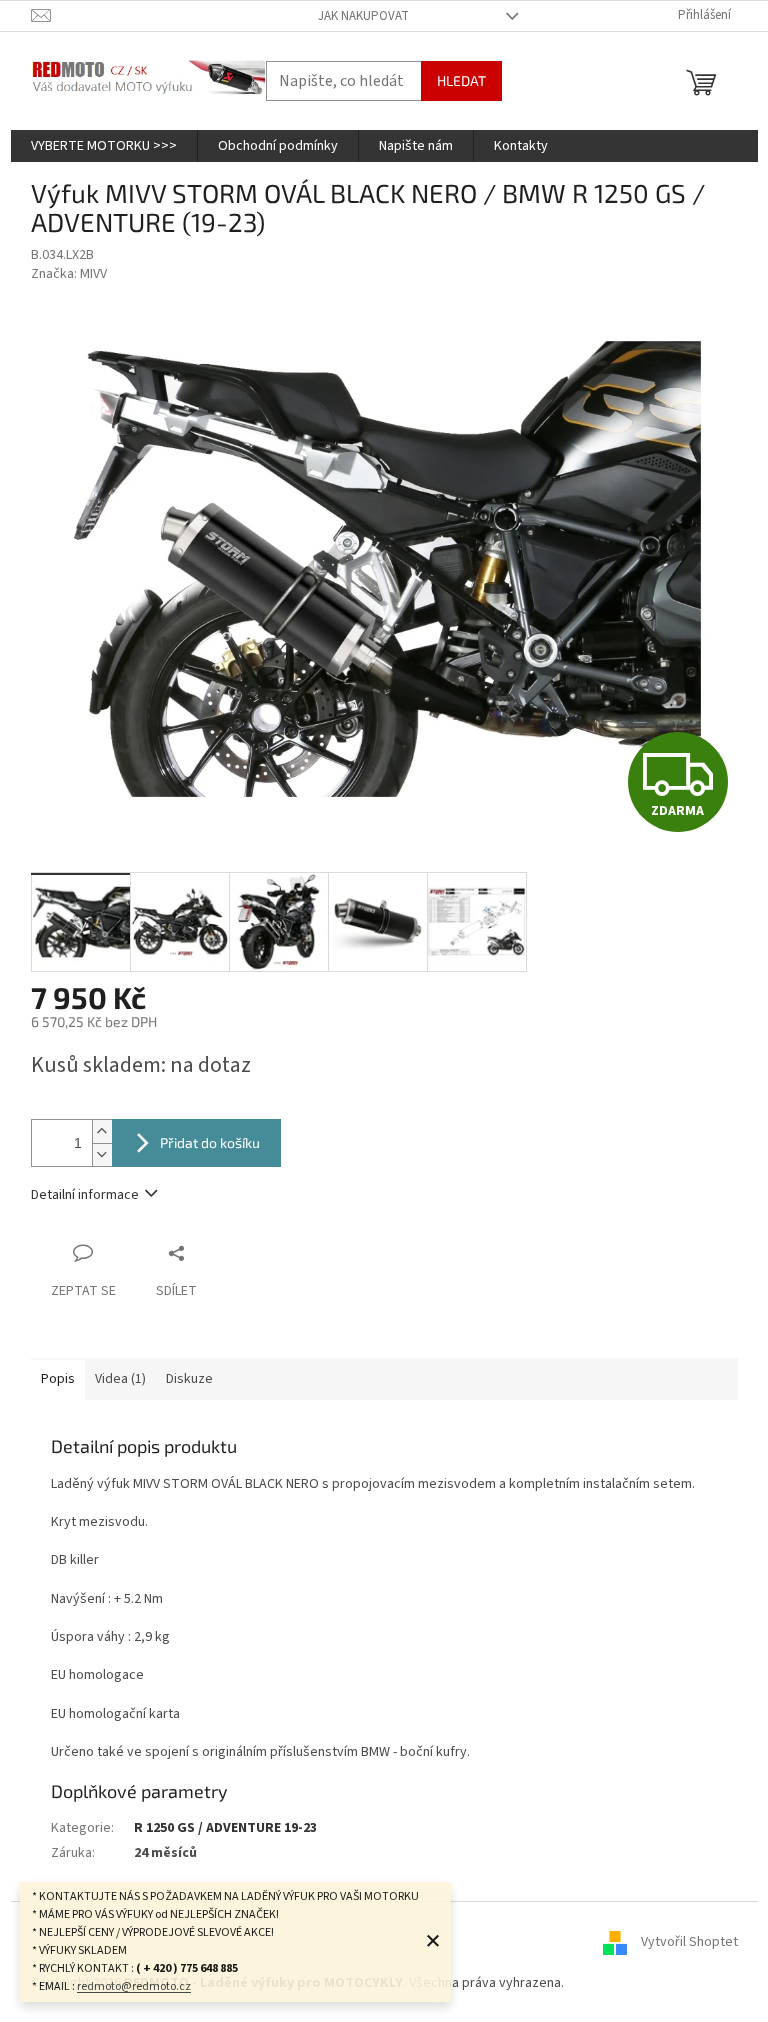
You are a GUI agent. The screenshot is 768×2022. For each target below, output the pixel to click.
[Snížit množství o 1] (102, 1154)
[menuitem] (104, 146)
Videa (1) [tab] (120, 1379)
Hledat (461, 80)
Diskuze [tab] (189, 1379)
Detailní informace (85, 1195)
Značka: (69, 274)
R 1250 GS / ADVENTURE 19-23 (225, 1828)
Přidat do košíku (210, 1142)
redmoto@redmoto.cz (134, 1986)
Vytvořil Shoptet (689, 1942)
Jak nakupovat (363, 16)
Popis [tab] (58, 1379)
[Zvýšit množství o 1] (102, 1131)
